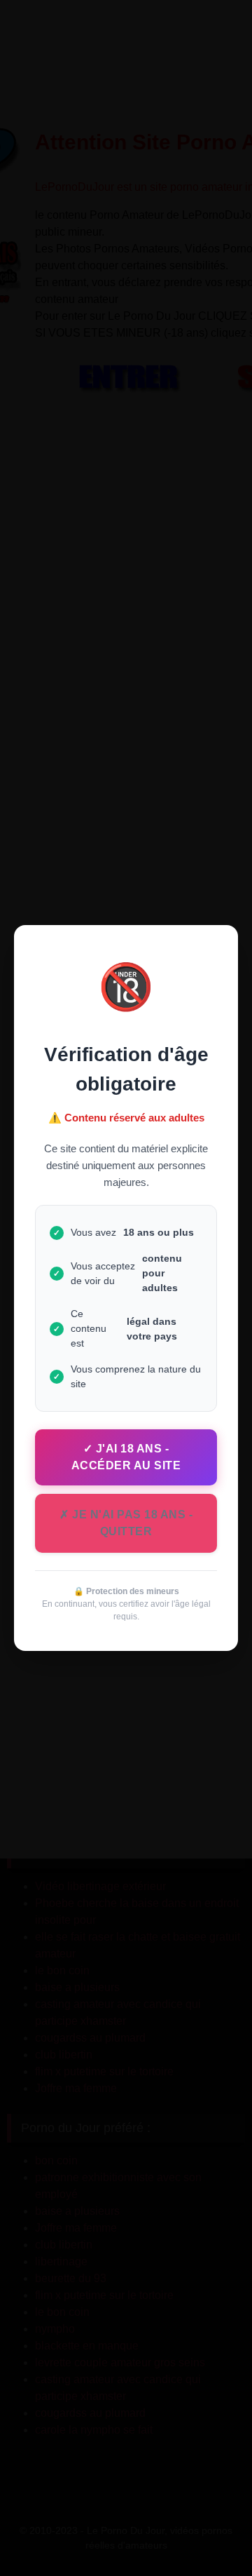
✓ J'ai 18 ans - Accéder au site (126, 1457)
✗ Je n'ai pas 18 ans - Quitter (126, 1523)
